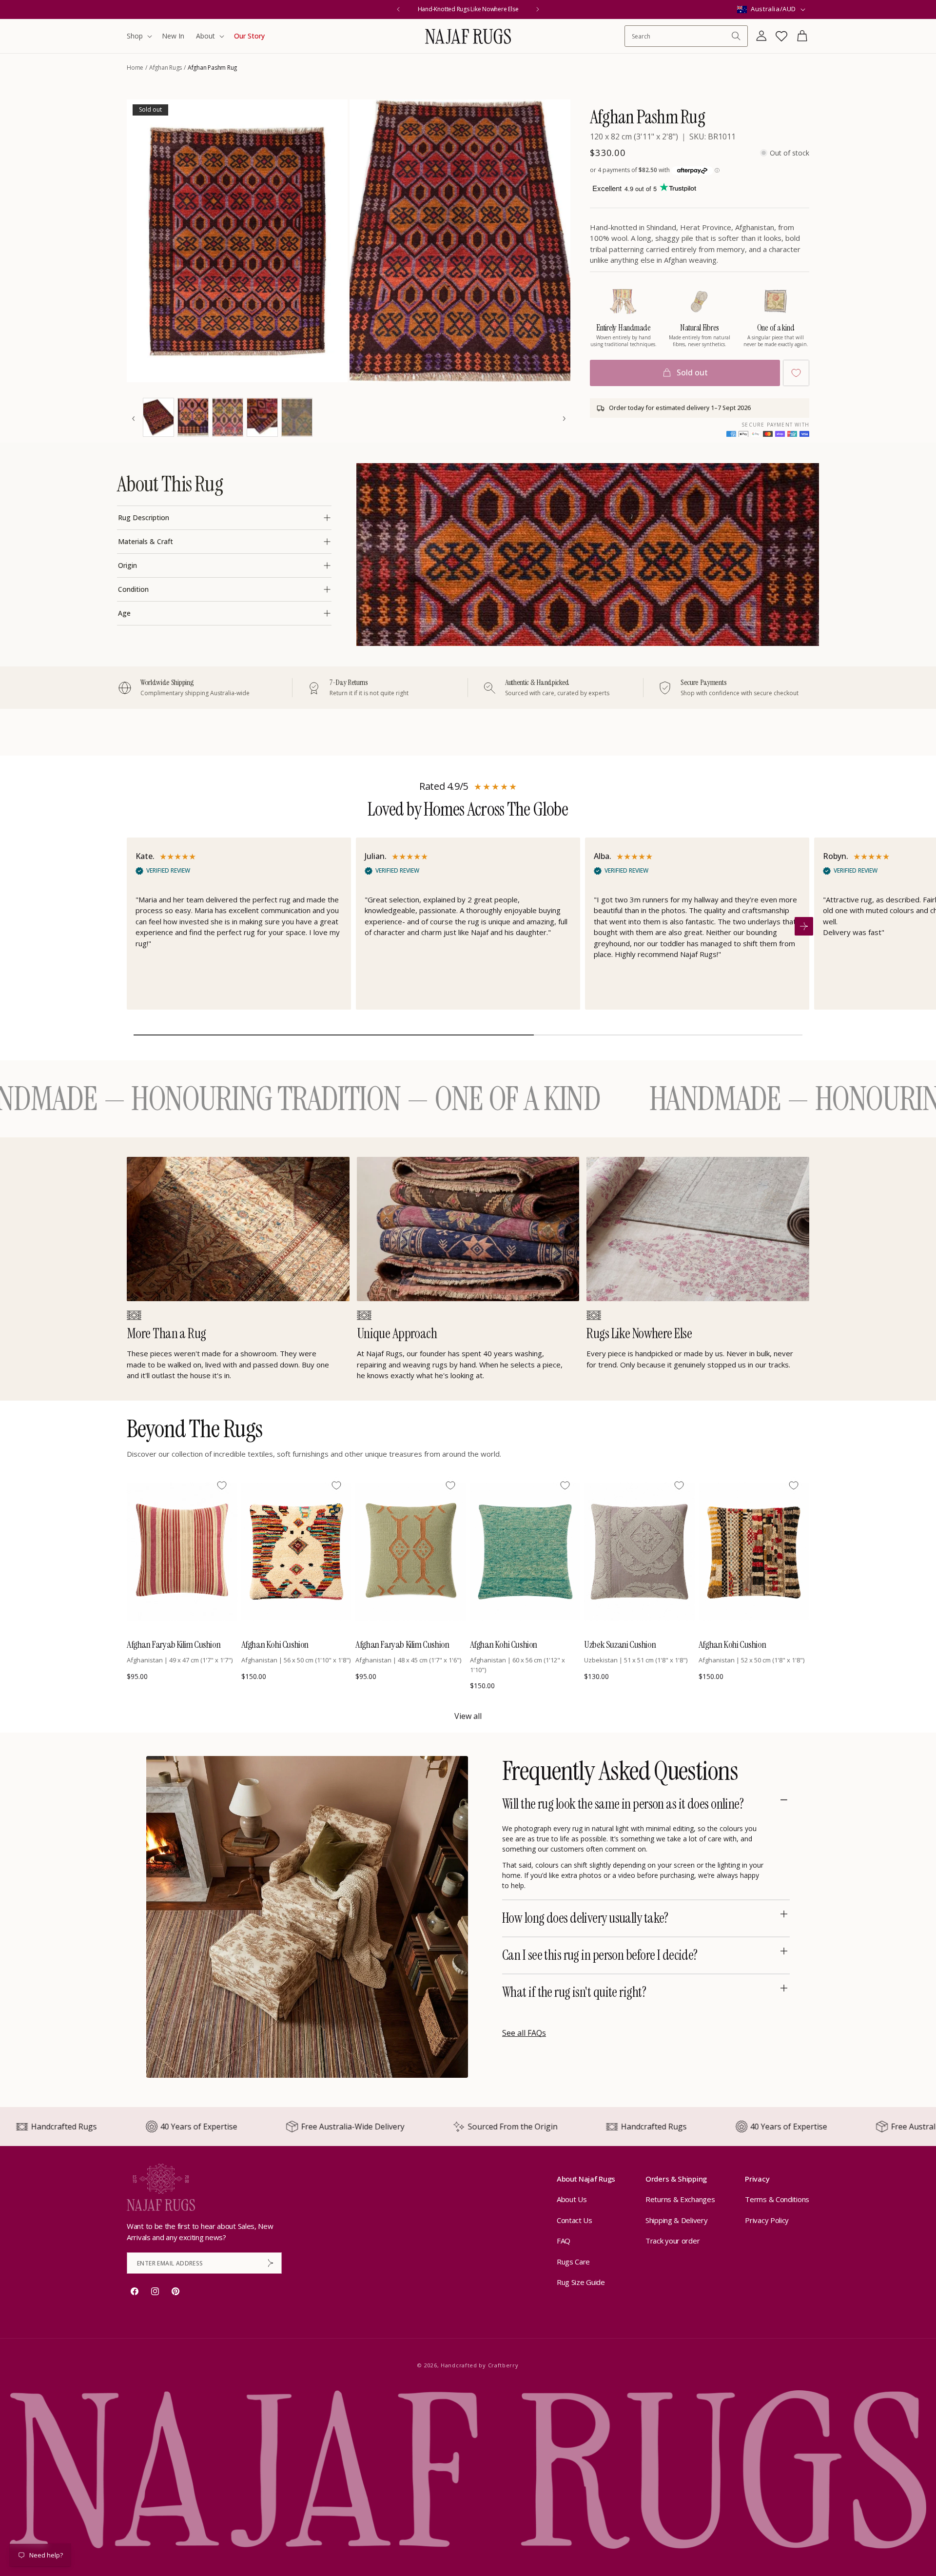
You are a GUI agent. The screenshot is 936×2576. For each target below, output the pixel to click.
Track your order (673, 2241)
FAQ (564, 2241)
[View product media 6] (262, 417)
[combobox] (681, 36)
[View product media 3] (158, 417)
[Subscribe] (271, 2263)
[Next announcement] (538, 9)
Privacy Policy (767, 2220)
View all (468, 1716)
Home (135, 68)
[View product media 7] (297, 417)
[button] (138, 36)
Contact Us (575, 2220)
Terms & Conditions (777, 2200)
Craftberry (503, 2365)
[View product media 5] (228, 417)
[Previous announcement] (398, 9)
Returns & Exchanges (680, 2200)
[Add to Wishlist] (796, 373)
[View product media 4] (193, 417)
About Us (572, 2200)
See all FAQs (524, 2033)
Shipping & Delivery (676, 2220)
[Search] (736, 36)
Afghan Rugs (166, 68)
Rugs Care (573, 2262)
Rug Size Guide (581, 2283)
